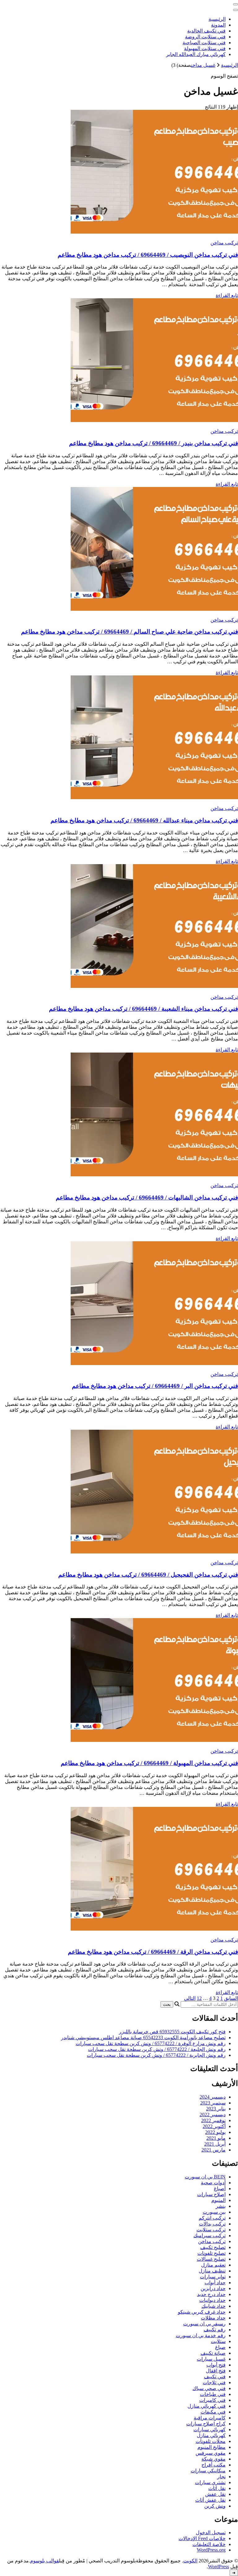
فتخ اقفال (216, 2371)
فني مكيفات (213, 2412)
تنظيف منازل (212, 2271)
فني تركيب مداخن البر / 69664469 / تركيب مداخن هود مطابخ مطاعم (155, 1386)
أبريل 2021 (215, 2144)
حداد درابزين (213, 2288)
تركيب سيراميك (209, 2236)
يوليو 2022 (215, 2132)
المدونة (218, 25)
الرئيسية (217, 19)
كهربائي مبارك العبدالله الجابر (196, 54)
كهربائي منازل (211, 2435)
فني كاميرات (212, 2400)
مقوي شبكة (214, 2459)
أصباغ (220, 2188)
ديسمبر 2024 (213, 2097)
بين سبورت (214, 2212)
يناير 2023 (216, 2109)
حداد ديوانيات (212, 2300)
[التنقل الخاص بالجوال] (236, 4)
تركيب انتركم (212, 2218)
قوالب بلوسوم (44, 2561)
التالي (190, 1998)
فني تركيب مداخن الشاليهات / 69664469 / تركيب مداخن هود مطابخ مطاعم (147, 1198)
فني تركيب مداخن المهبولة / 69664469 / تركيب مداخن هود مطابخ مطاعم (149, 1763)
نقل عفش (215, 2494)
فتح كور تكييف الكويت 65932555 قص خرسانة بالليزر (172, 2032)
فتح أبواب (216, 2365)
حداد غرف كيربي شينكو (202, 2312)
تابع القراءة (227, 295)
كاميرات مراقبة (210, 2418)
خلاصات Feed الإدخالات (202, 2538)
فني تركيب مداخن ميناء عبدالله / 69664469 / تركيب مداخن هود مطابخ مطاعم (144, 820)
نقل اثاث (217, 2488)
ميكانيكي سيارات (208, 2471)
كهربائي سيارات (209, 2430)
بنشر (221, 2206)
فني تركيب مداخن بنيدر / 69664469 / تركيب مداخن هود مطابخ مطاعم (154, 443)
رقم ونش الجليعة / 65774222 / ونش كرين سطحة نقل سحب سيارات (157, 2049)
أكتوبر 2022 (214, 2126)
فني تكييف (215, 2377)
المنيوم (218, 2200)
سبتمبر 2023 (213, 2103)
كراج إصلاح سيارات (206, 2424)
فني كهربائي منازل (207, 2406)
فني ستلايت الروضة (205, 37)
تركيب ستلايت (211, 2230)
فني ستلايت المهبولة (205, 48)
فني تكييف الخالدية (206, 31)
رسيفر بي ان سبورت (204, 2324)
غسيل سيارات (211, 2359)
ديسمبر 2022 (213, 2115)
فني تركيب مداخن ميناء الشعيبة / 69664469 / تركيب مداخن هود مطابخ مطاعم (143, 1009)
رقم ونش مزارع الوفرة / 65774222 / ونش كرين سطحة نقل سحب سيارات (151, 2043)
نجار (221, 2477)
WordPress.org (211, 2550)
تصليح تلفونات (212, 2253)
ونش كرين (215, 2506)
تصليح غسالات (211, 2259)
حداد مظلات (213, 2318)
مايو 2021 (216, 2138)
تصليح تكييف (213, 2247)
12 (199, 1998)
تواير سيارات (213, 2277)
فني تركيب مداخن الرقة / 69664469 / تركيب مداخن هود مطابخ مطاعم (153, 1952)
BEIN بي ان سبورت (205, 2177)
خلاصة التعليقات (209, 2544)
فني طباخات (213, 2394)
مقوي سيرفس (211, 2453)
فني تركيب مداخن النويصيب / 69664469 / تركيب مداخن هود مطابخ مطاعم (148, 255)
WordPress (218, 2567)
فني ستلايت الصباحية (204, 43)
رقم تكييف (215, 2330)
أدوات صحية (213, 2183)
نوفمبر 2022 (213, 2120)
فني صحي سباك (209, 2388)
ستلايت (218, 2341)
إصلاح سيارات (211, 2194)
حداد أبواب (215, 2283)
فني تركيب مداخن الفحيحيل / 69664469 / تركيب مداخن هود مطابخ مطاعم (148, 1575)
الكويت (190, 2561)
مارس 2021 (214, 2150)
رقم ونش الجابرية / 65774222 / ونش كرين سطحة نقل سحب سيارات (156, 2055)
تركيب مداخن (224, 243)
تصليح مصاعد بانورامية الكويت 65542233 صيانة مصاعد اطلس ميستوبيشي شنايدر (143, 2038)
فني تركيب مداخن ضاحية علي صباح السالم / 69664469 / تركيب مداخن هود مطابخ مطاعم (130, 632)
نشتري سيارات (210, 2482)
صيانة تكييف (213, 2353)
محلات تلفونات (211, 2441)
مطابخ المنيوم (212, 2447)
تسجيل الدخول (211, 2533)
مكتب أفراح (214, 2465)
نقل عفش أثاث (210, 2500)
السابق (231, 1998)
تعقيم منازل (213, 2265)
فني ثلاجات (214, 2382)
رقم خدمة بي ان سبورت (201, 2335)
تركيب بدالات (212, 2224)
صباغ (220, 2347)
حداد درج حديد (211, 2294)
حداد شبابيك (214, 2306)
